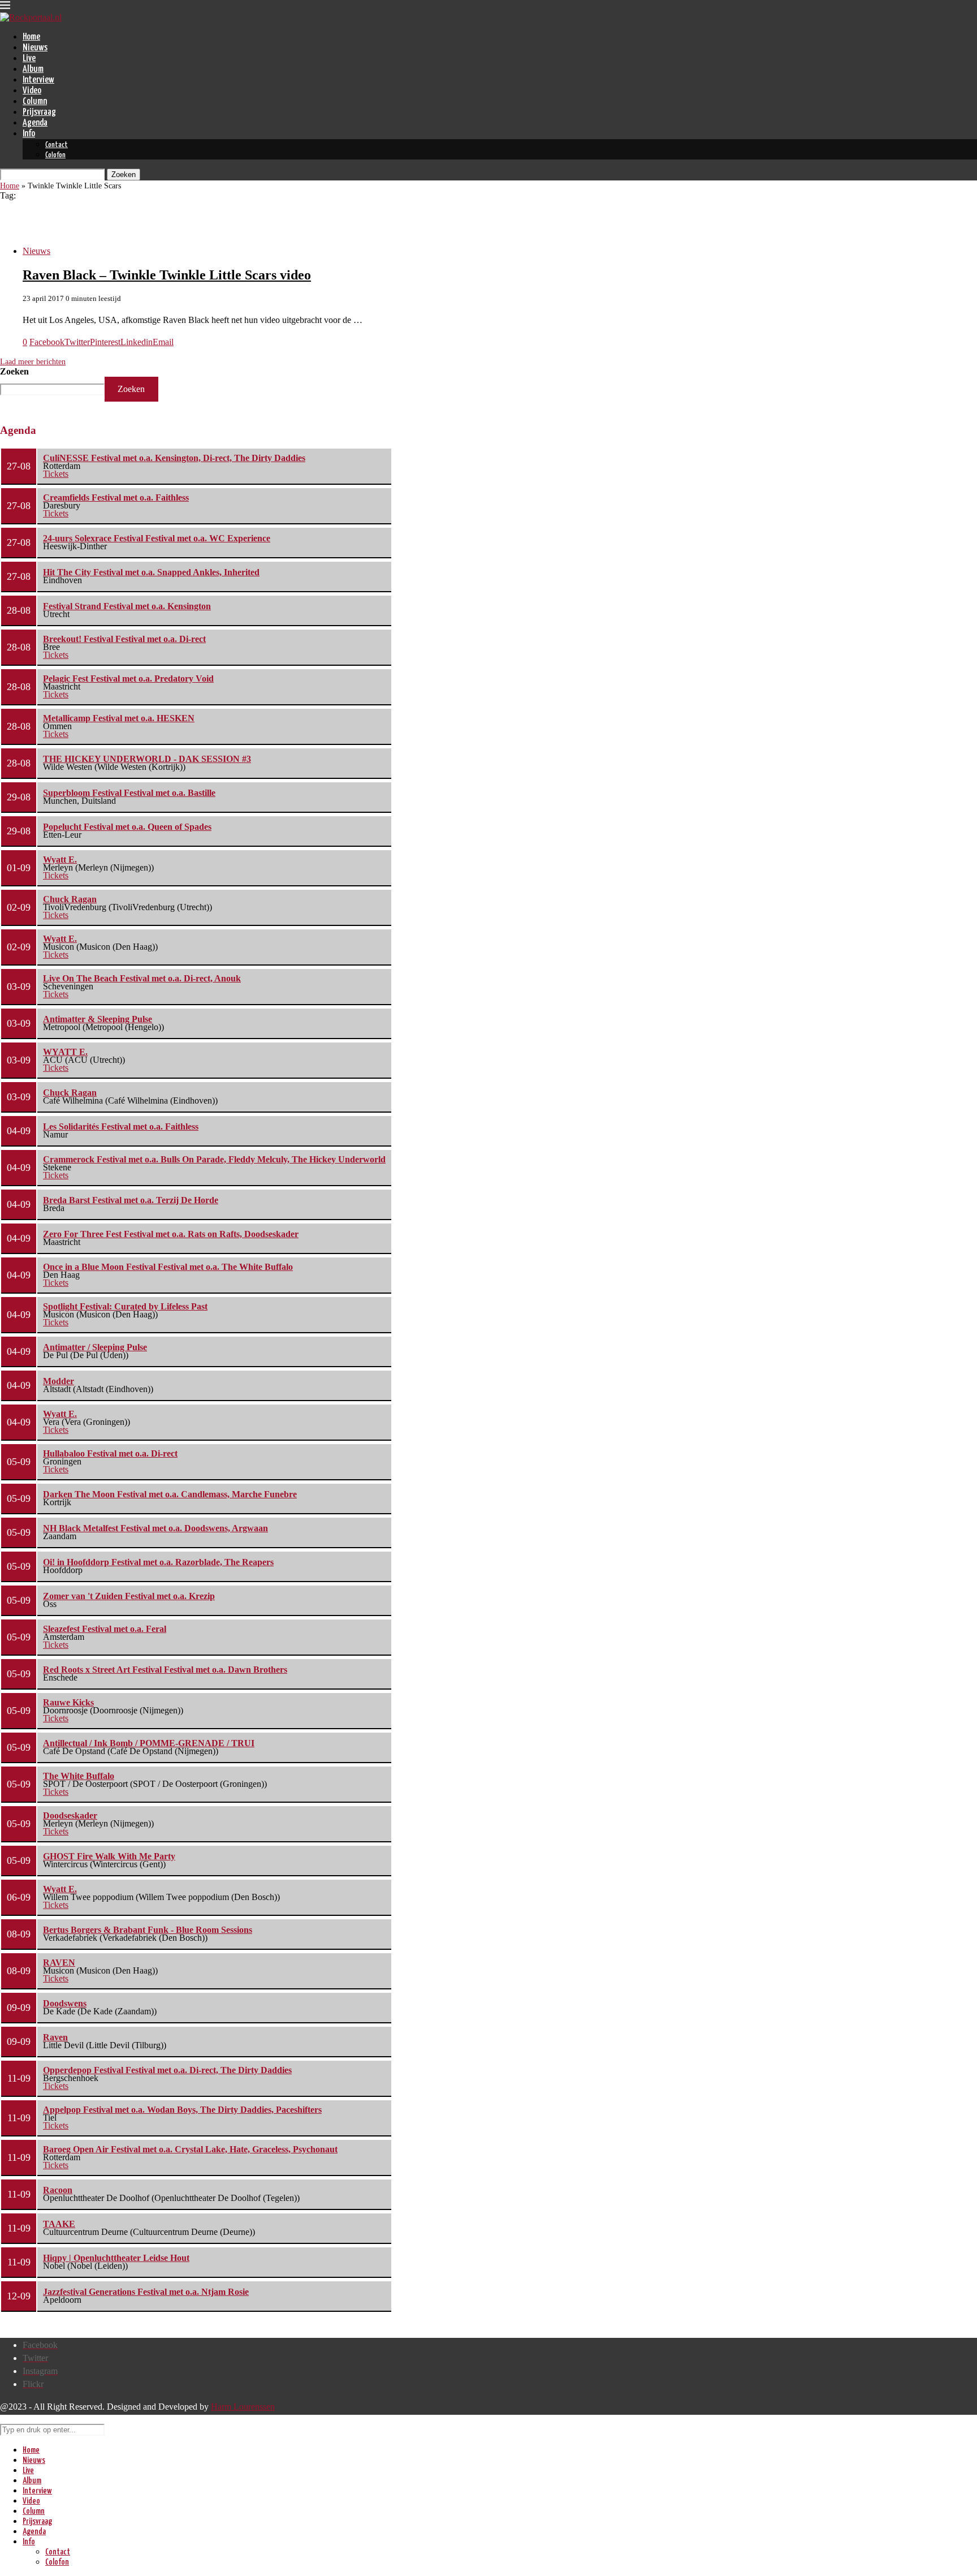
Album (33, 69)
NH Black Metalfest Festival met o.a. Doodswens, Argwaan (155, 1528)
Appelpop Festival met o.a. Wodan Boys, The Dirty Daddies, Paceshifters (182, 2110)
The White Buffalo (79, 1776)
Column (35, 102)
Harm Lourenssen (243, 2407)
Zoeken (14, 371)
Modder (59, 1381)
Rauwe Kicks (68, 1702)
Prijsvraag (39, 112)
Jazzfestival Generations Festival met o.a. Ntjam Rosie (146, 2292)
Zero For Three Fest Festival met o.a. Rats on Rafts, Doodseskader (171, 1234)
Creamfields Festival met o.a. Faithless (116, 497)
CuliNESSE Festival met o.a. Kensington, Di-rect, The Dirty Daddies (174, 458)
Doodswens (65, 2003)
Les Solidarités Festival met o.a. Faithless (121, 1127)
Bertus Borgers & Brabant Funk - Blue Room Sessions (148, 1930)
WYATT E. (65, 1052)
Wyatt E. (60, 860)
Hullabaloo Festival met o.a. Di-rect (110, 1453)
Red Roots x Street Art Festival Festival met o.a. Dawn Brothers (165, 1670)
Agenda (35, 123)
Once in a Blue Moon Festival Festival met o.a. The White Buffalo (168, 1267)
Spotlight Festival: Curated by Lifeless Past (125, 1306)
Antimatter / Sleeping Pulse (95, 1347)
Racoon (58, 2190)
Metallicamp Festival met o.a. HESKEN (119, 718)
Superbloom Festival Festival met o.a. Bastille (129, 793)
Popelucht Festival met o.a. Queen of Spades (127, 827)
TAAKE (59, 2224)
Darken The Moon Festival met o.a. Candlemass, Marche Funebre (170, 1494)
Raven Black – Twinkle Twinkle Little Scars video (167, 275)
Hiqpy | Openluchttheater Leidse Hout (116, 2258)
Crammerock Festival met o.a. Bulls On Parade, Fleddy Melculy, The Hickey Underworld (214, 1159)
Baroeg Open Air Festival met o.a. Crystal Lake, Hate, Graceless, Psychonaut (190, 2149)
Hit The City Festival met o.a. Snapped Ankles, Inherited (151, 572)
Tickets (56, 474)
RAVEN (59, 1963)
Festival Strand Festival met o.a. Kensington (127, 606)
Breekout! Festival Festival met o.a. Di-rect (124, 639)
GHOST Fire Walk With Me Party (109, 1856)
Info (29, 134)
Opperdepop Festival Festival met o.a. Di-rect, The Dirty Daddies (167, 2070)
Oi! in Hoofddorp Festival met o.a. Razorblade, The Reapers (158, 1562)
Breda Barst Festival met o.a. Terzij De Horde (131, 1200)
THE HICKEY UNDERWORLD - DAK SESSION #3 (147, 759)
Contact (57, 145)
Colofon (55, 155)
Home (31, 37)
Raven (55, 2037)
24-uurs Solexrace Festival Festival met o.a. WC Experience (157, 538)
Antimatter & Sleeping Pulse (98, 1019)
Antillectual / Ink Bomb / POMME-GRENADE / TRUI (149, 1743)
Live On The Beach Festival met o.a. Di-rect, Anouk (142, 978)
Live (29, 59)
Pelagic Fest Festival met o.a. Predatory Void (128, 679)
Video (32, 91)
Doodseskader (70, 1815)
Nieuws (35, 48)
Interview (38, 80)
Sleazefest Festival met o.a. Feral (105, 1629)
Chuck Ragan (70, 899)
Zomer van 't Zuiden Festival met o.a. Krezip (129, 1596)
